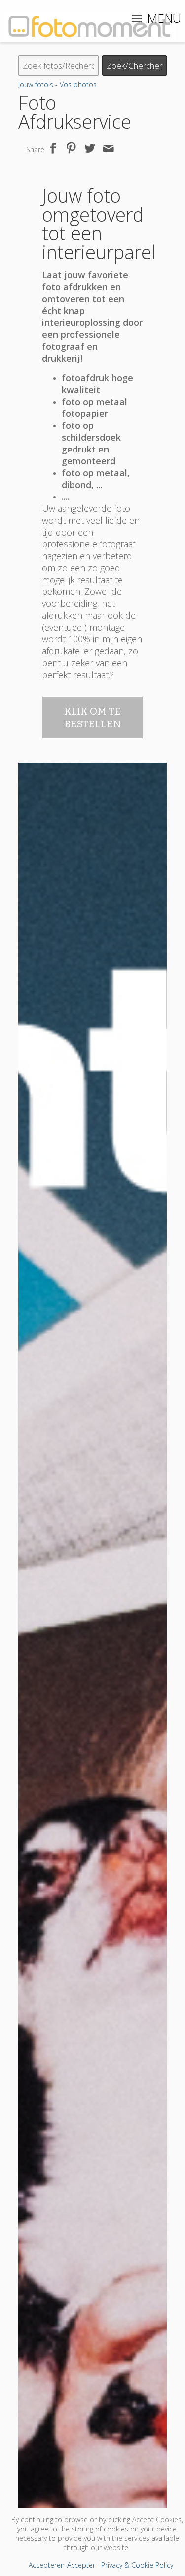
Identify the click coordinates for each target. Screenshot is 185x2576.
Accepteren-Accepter (62, 2565)
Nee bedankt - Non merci (93, 2403)
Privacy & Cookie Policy (137, 2565)
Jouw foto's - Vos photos (57, 84)
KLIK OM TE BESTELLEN (93, 718)
